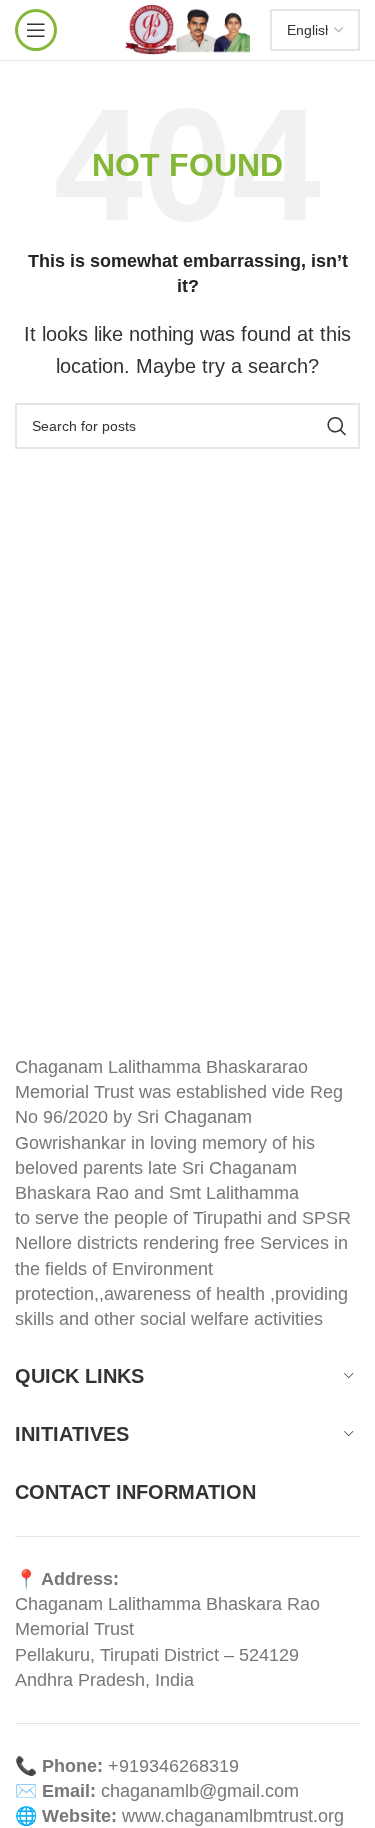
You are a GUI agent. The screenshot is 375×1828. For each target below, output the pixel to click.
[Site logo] (187, 29)
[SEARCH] (337, 426)
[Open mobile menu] (36, 30)
